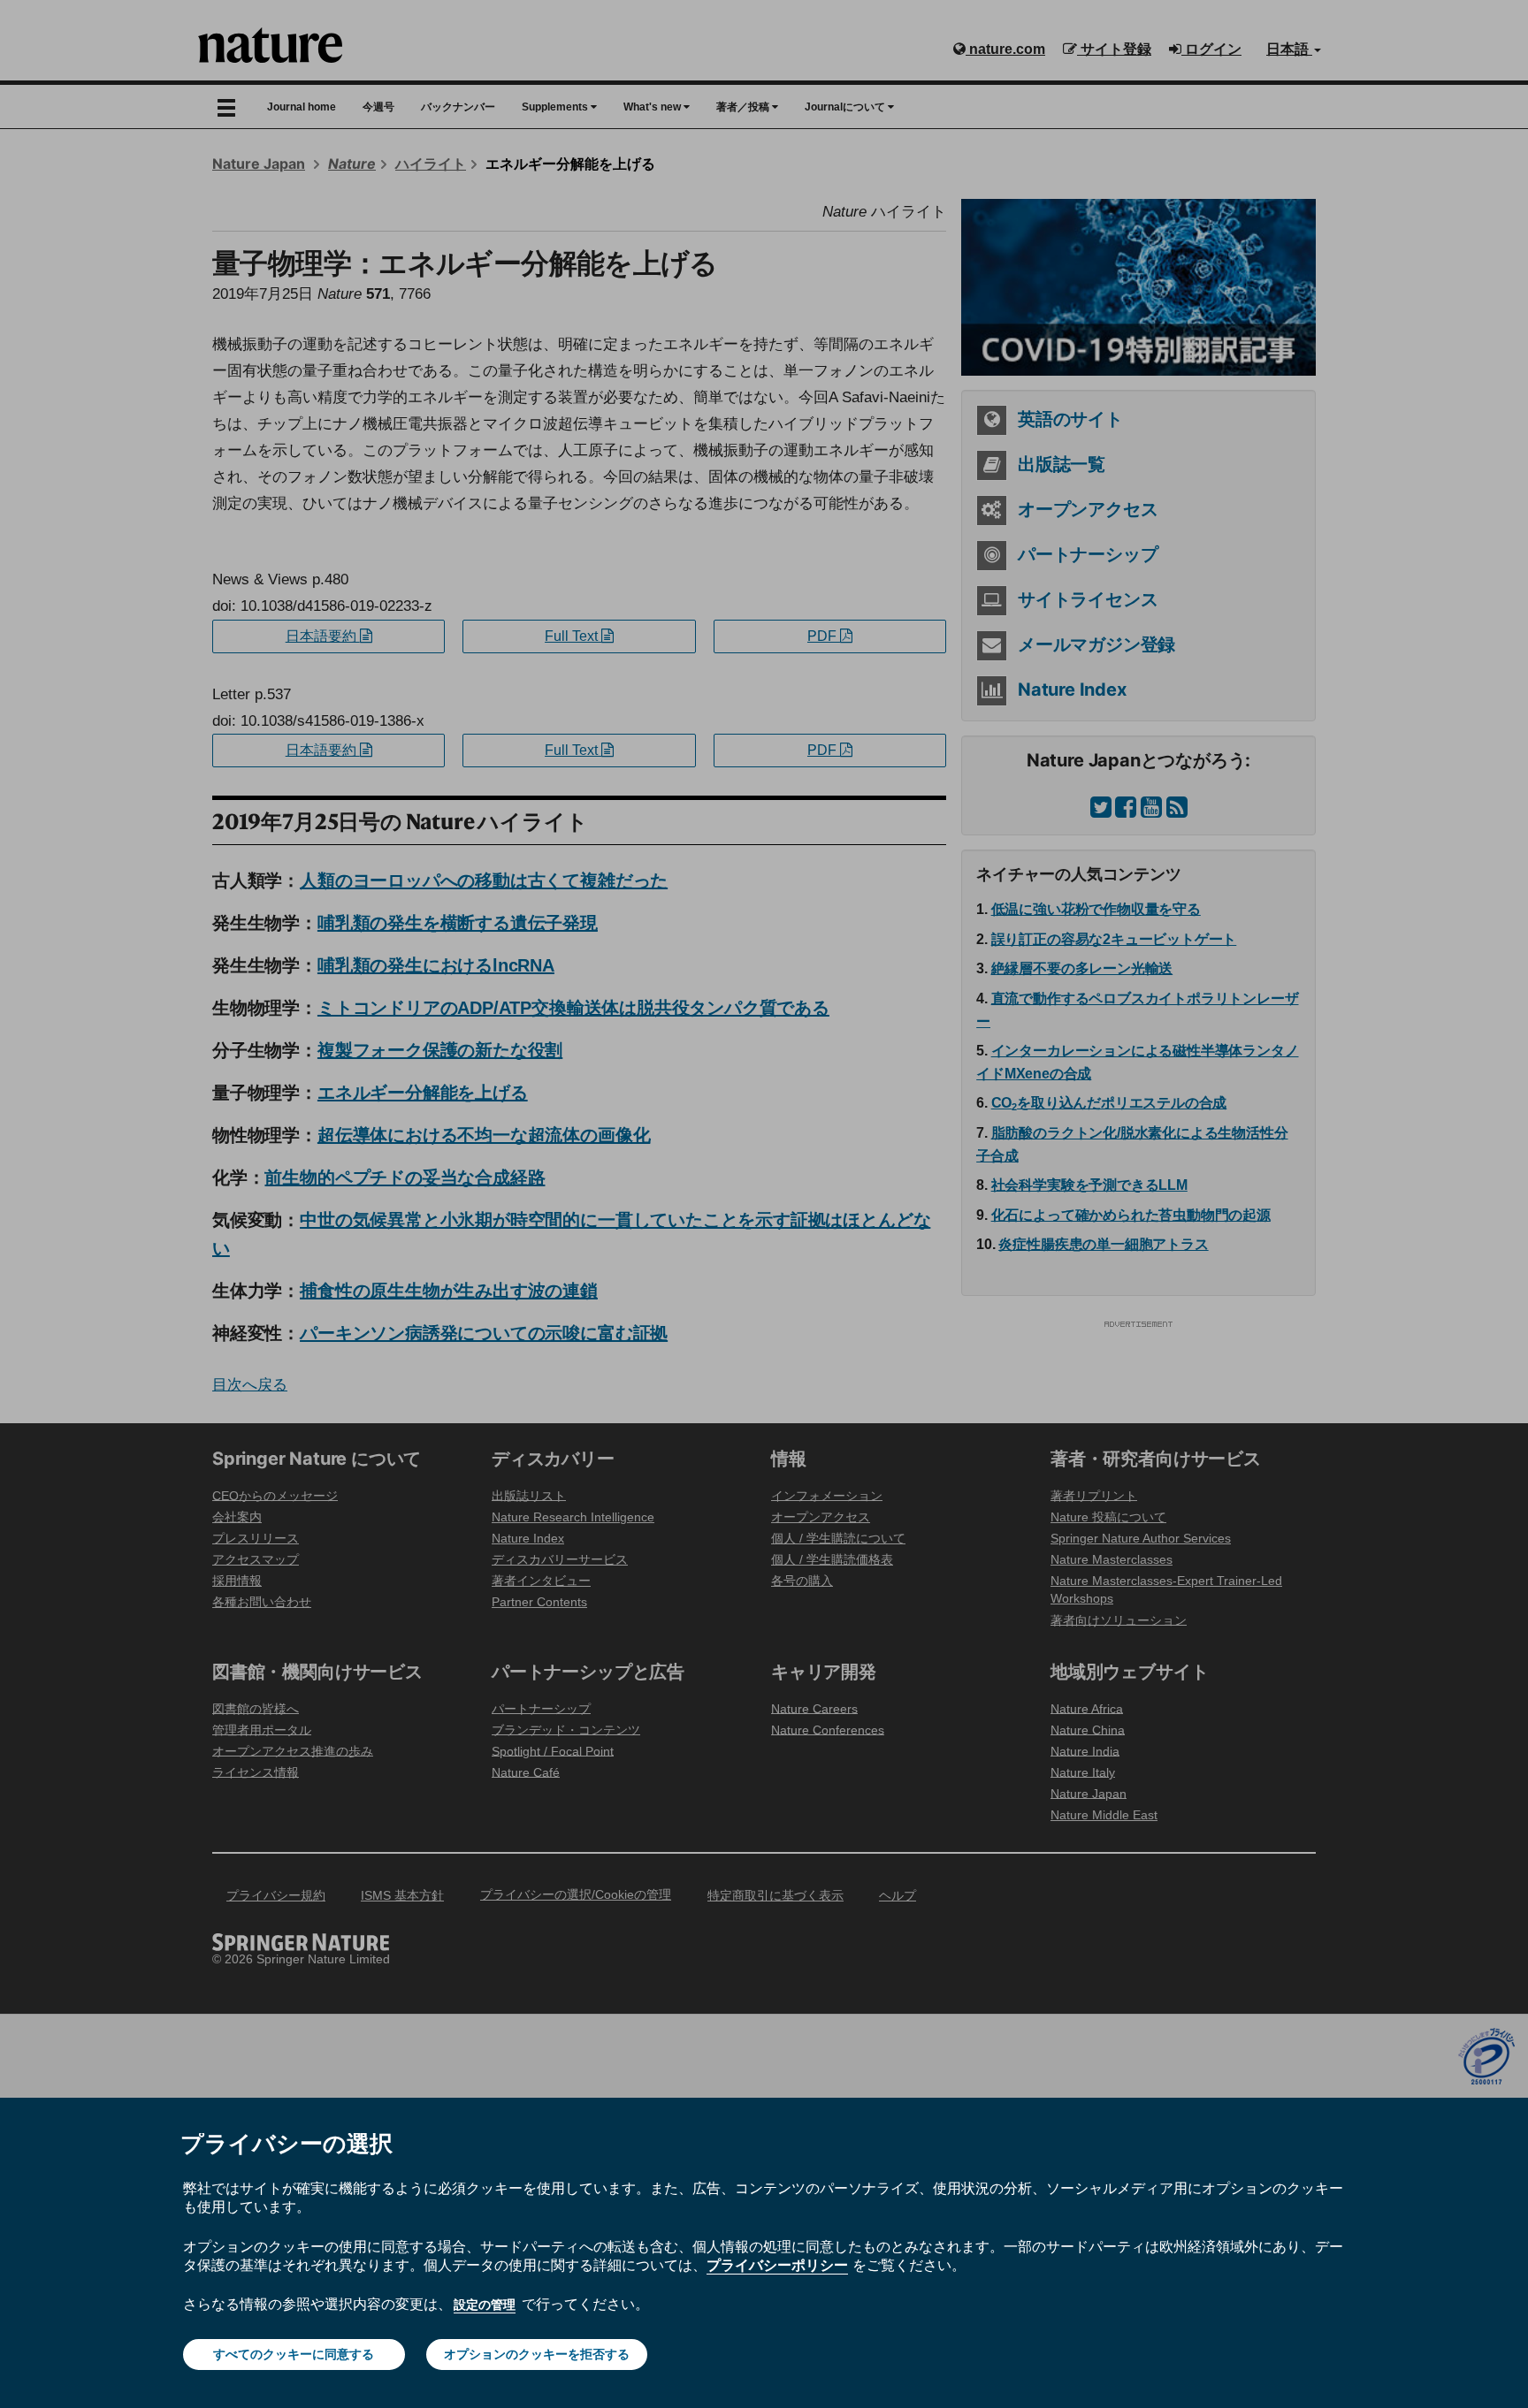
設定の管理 (485, 2305)
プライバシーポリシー (777, 2265)
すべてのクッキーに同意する (294, 2354)
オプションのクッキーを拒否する (537, 2354)
